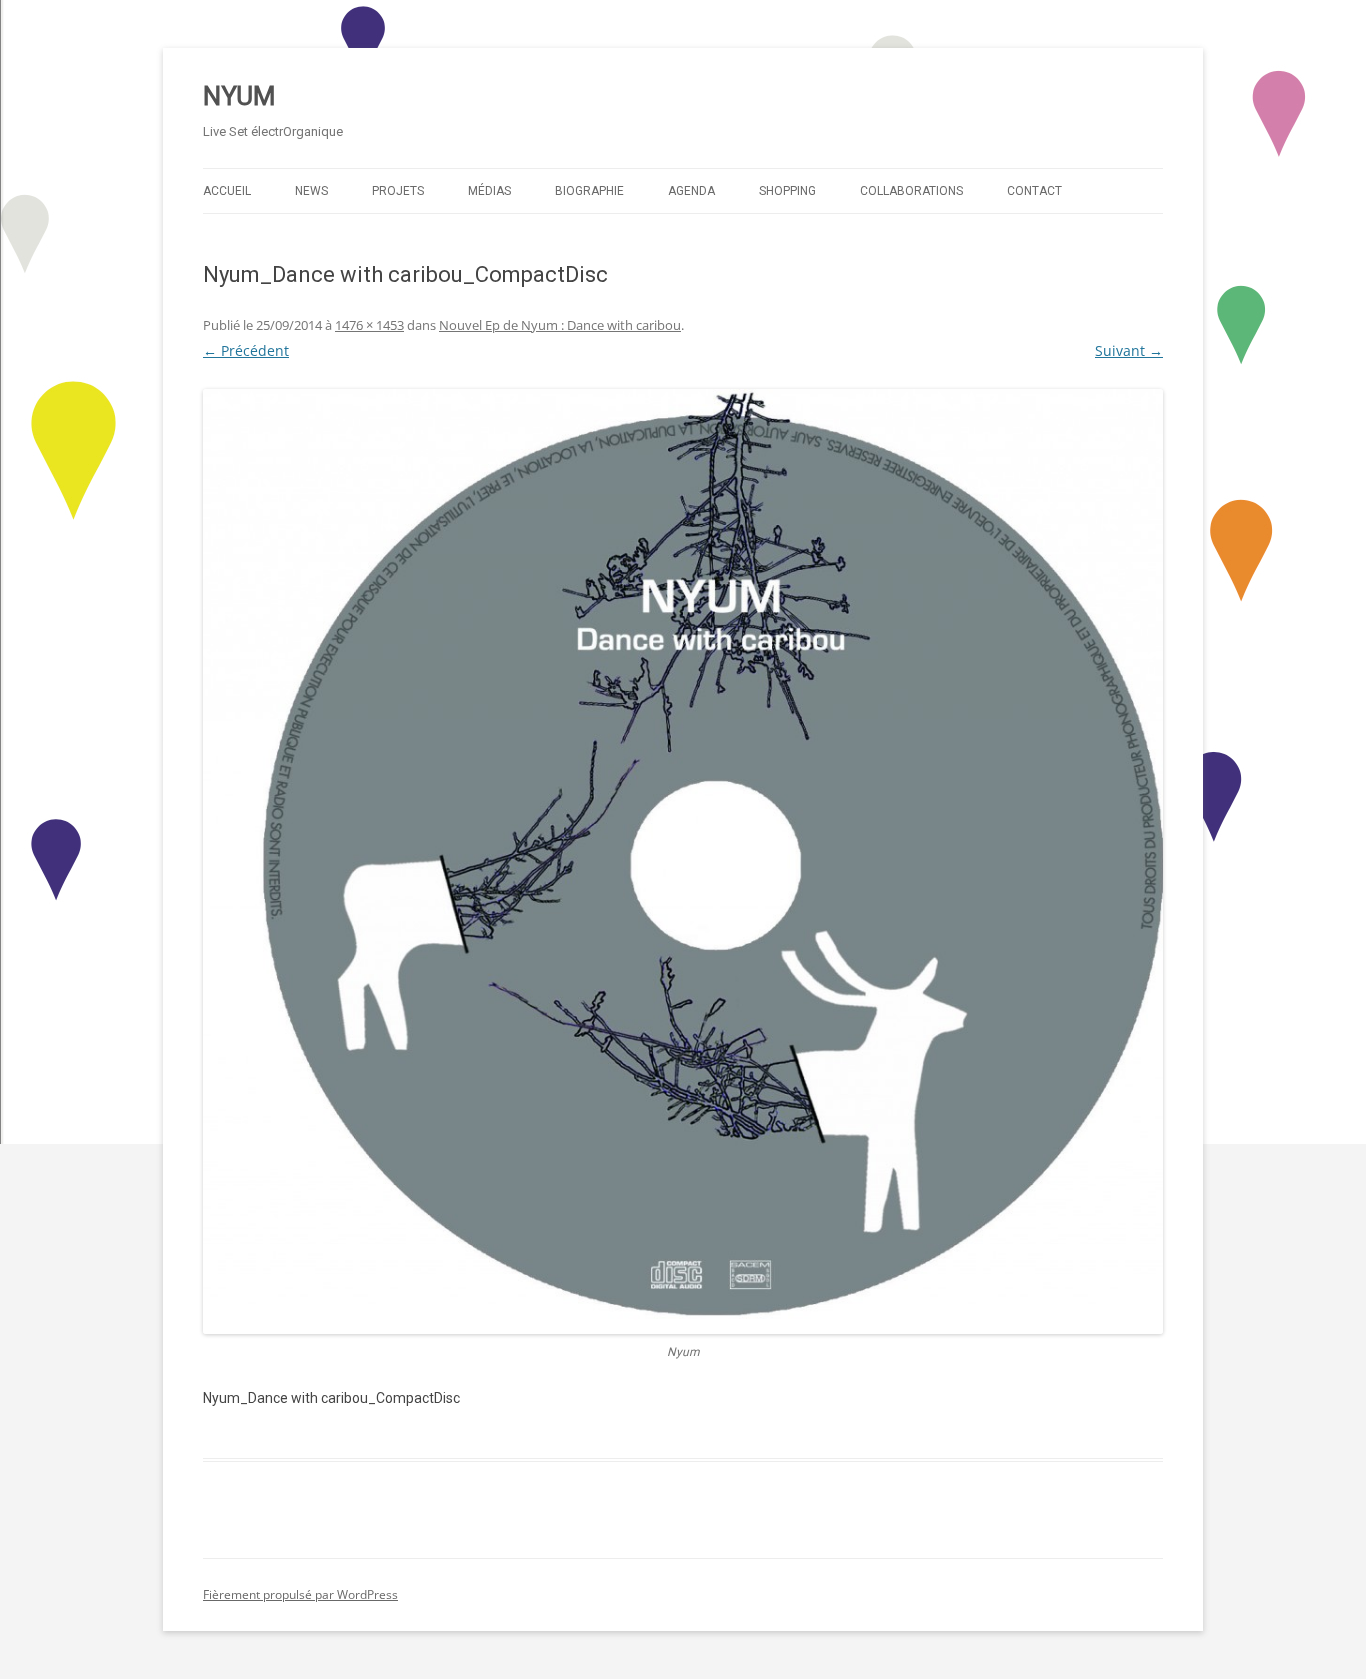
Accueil (227, 191)
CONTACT (1034, 191)
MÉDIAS (489, 191)
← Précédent (246, 350)
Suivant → (1129, 350)
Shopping (787, 191)
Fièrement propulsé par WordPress (300, 1594)
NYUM (239, 96)
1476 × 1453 (369, 325)
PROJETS (398, 191)
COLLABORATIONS (911, 191)
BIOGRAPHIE (589, 191)
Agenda (691, 191)
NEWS (311, 191)
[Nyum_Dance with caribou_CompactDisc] (683, 861)
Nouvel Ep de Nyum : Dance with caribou (560, 325)
